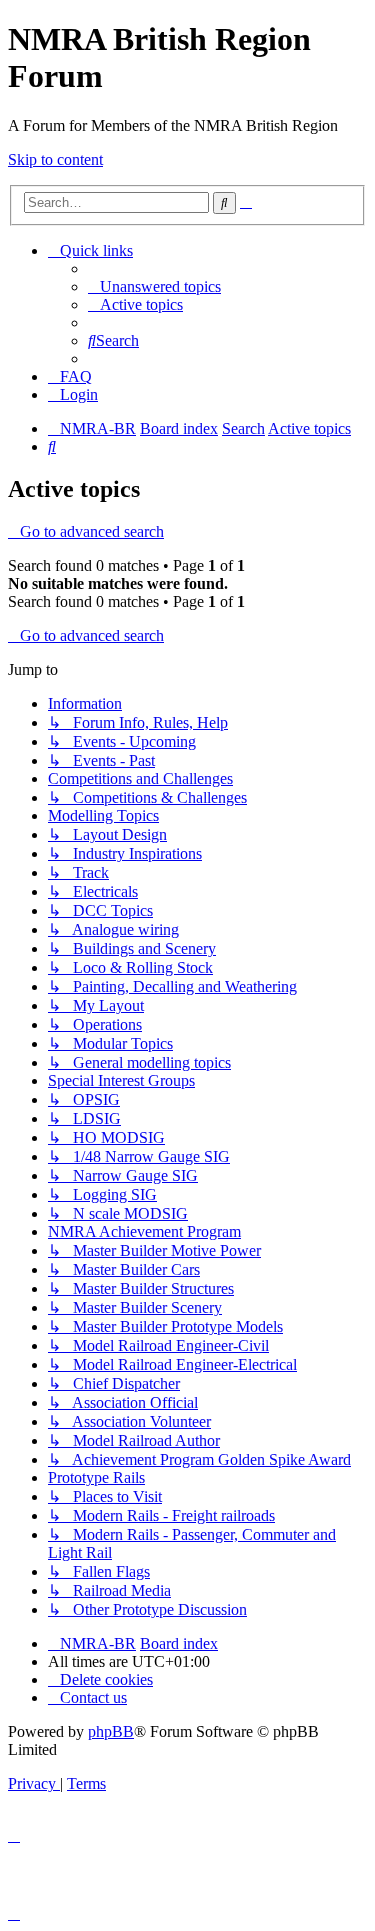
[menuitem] (154, 286)
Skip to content (55, 159)
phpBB (111, 1731)
